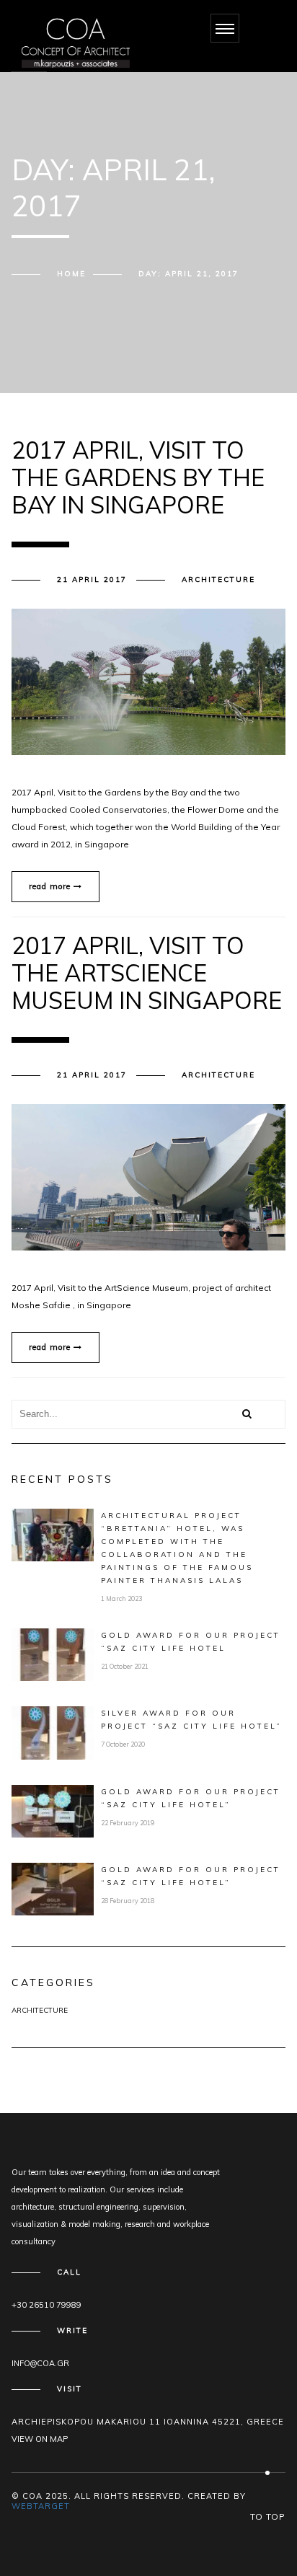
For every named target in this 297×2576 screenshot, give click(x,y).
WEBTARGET (41, 2506)
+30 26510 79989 (46, 2305)
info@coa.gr (40, 2363)
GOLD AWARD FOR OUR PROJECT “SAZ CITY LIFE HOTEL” (191, 1798)
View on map (40, 2439)
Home (71, 274)
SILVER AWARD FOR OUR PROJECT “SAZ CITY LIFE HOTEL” (191, 1720)
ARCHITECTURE (218, 579)
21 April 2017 (92, 579)
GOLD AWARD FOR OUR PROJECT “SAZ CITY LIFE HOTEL (191, 1642)
